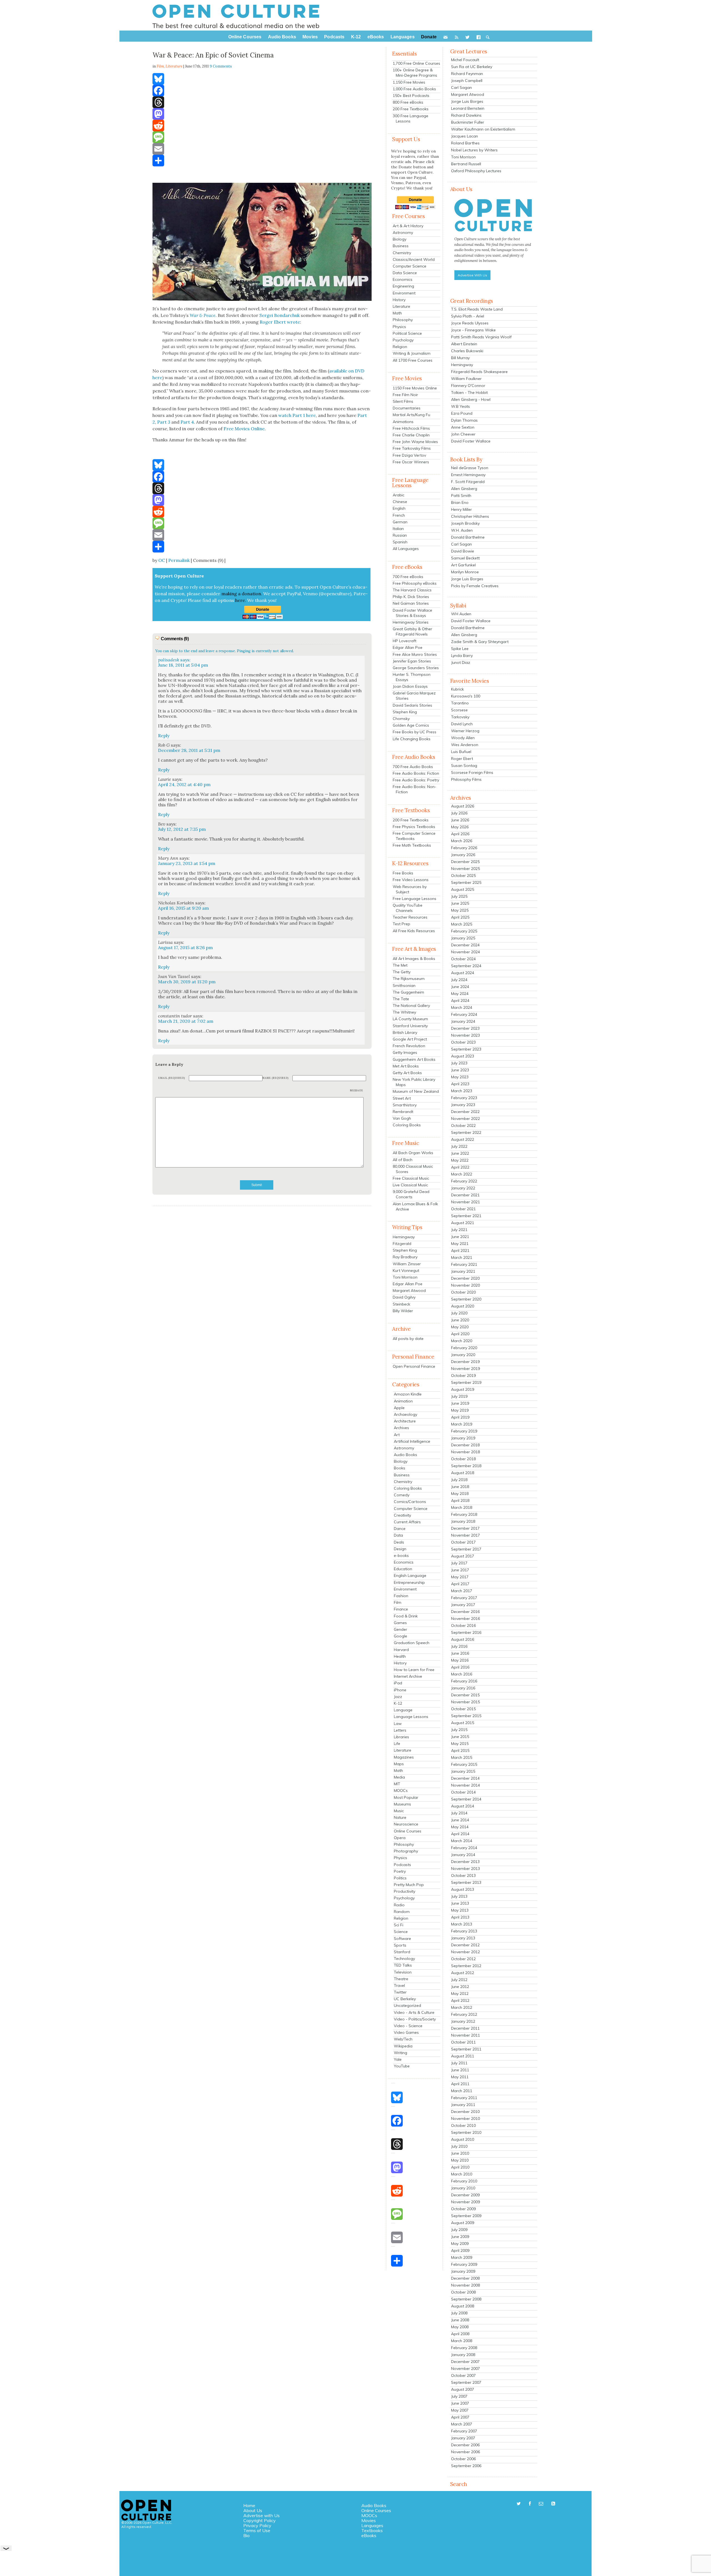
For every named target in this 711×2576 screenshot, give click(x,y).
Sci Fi (399, 1925)
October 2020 (463, 1292)
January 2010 (463, 2188)
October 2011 (463, 2042)
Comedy (402, 1495)
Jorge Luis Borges (467, 101)
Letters (400, 1730)
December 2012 (465, 1945)
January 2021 (463, 1271)
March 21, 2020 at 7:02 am (186, 1021)
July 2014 (459, 1813)
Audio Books (405, 1455)
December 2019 (465, 1362)
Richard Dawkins (466, 115)
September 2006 (466, 2466)
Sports (400, 1945)
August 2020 (463, 1306)
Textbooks (372, 2530)
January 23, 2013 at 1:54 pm (187, 863)
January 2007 (463, 2438)
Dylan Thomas (464, 420)
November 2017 (465, 1535)
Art (397, 1435)
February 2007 (464, 2431)
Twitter (400, 1992)
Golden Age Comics (411, 725)
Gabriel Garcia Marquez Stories (414, 696)
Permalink (179, 560)
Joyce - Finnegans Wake (473, 330)
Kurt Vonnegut (406, 1271)
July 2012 (459, 1980)
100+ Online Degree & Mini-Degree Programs (415, 73)
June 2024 (460, 987)
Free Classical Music (411, 1178)
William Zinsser (407, 1264)
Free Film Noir (405, 395)
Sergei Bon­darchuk (280, 315)
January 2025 (463, 938)
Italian (398, 529)
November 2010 (465, 2119)
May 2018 (460, 1494)
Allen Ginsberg (464, 489)
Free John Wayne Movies (415, 442)
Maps (399, 1764)
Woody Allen (463, 738)
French (399, 515)
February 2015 (464, 1764)
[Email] (262, 149)
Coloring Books (407, 1125)
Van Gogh (402, 1118)
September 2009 (466, 2216)
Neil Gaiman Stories (411, 603)
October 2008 (463, 2292)
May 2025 (460, 910)
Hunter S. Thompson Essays (412, 677)
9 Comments (221, 66)
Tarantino (460, 703)
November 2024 (465, 952)
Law (398, 1724)
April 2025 (460, 917)
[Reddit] (262, 126)
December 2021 (465, 1195)
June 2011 (460, 2070)
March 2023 (462, 1091)
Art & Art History (408, 226)
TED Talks (403, 1965)
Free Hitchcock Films (411, 428)
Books (400, 1468)
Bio (246, 2535)
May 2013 (460, 1910)
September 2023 (466, 1049)
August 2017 (463, 1556)
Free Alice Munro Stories (415, 654)
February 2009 (464, 2264)
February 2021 (464, 1264)
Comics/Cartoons (410, 1502)
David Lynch (462, 724)
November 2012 (465, 1952)
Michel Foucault (465, 60)
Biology (400, 239)
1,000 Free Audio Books (414, 89)
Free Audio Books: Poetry (416, 780)
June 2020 (460, 1320)
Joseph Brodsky (465, 523)
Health (400, 1656)
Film (398, 1602)
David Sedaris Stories (412, 705)
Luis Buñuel (461, 752)
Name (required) (276, 1078)
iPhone (400, 1690)
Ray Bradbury (405, 1257)
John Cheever (463, 434)
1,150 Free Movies (409, 82)
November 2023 (465, 1035)
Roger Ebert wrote (280, 322)
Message (357, 1090)
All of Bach (403, 1160)
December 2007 (465, 2362)
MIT (397, 1784)
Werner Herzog (465, 731)
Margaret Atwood (409, 1290)
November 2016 (465, 1619)
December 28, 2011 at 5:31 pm (189, 750)
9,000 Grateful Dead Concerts (411, 1194)
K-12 (398, 1703)
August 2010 (463, 2139)
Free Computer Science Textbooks (414, 836)
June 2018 (460, 1487)
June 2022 (460, 1153)
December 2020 (465, 1278)
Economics (403, 279)
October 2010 (463, 2125)
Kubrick (457, 689)
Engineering (403, 286)
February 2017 (464, 1598)
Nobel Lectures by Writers (474, 150)
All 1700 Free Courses (413, 360)
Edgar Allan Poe (408, 647)
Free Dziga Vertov (409, 455)
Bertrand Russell (466, 164)
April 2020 (460, 1334)
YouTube (402, 2066)
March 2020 (462, 1341)
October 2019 (463, 1375)
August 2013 (463, 1889)
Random (402, 1912)
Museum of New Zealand (416, 1091)
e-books (401, 1555)
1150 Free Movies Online (415, 388)
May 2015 (460, 1744)
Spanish (400, 542)
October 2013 (463, 1875)
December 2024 (465, 945)
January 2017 (463, 1605)
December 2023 (465, 1028)
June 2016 (460, 1653)
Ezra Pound (462, 413)
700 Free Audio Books (413, 767)
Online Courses (408, 1831)
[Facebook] (262, 91)
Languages (372, 2525)
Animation (403, 1401)
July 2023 (459, 1063)
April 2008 (460, 2334)
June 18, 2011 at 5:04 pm (183, 665)
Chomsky (401, 719)
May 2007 (460, 2410)
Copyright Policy (260, 2520)
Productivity (405, 1891)
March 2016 (462, 1674)
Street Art (402, 1098)
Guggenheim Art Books (414, 1059)
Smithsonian (404, 986)
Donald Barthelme (468, 537)
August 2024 (463, 973)
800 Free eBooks (408, 102)
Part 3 (164, 422)
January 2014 (463, 1855)
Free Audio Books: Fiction (416, 773)
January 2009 (463, 2271)
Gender (400, 1629)
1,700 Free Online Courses (416, 63)
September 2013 (466, 1882)
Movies (369, 2520)
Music (399, 1811)
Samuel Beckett (465, 558)
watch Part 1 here (297, 415)
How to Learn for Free (414, 1670)
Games (400, 1623)
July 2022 (459, 1146)
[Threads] (262, 102)
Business (401, 246)
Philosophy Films (466, 779)
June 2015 (460, 1737)
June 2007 (460, 2403)
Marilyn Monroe (465, 572)
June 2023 (460, 1070)
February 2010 (464, 2181)
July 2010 (459, 2146)
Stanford (402, 1952)
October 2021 (463, 1209)
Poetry (400, 1871)
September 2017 (466, 1549)
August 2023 (463, 1056)
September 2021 (466, 1216)
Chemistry (402, 253)
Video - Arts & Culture (414, 2012)
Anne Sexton (463, 427)
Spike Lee (460, 649)
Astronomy (403, 232)
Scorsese (459, 710)
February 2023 (464, 1098)
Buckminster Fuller (468, 122)
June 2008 (460, 2320)
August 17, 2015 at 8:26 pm (185, 947)
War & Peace (203, 315)
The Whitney (404, 1012)
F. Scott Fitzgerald (468, 482)
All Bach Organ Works (413, 1153)
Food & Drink (406, 1616)
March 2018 (462, 1507)
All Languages (406, 549)
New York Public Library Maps (414, 1082)
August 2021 (463, 1223)
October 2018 (463, 1459)
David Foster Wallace (471, 441)
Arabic (399, 495)
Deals (399, 1542)
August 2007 (463, 2389)
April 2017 (460, 1584)
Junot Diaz (461, 662)
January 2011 (463, 2105)
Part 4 (187, 422)
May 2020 (460, 1327)
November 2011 (465, 2035)
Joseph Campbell (467, 81)
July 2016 (459, 1646)
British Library (405, 1032)
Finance (401, 1609)
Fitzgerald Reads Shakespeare (479, 372)
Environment (404, 293)
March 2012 (462, 2007)
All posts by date (408, 1339)
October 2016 (463, 1625)
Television (403, 1972)
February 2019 (464, 1431)
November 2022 (465, 1119)
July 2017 (459, 1563)
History (399, 300)
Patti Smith (461, 496)
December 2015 (465, 1695)
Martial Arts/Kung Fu (411, 415)
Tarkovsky (460, 717)
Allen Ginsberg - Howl (471, 399)
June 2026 (460, 820)
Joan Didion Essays (410, 686)
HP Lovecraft (405, 641)
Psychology (403, 340)
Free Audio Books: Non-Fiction (415, 789)
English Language (410, 1575)
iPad (398, 1683)
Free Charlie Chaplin (411, 435)
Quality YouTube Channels (408, 908)
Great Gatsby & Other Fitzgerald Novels (412, 632)
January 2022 (463, 1188)
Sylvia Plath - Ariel (468, 316)
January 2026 (463, 855)
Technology (404, 1959)
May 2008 (460, 2327)
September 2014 (466, 1799)
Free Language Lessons (415, 899)
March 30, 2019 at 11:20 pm (187, 982)
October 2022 (463, 1126)
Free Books (403, 873)
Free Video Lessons (411, 880)
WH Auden (461, 614)
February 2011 (464, 2098)
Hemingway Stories (411, 622)
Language (403, 1710)
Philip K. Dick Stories (411, 597)
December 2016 (465, 1612)
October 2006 (463, 2459)
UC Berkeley (405, 1999)
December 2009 (465, 2195)
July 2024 (459, 980)
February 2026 (464, 848)
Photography (406, 1851)
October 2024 (463, 959)
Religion (400, 347)
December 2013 (465, 1862)
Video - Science (408, 2026)
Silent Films (403, 401)
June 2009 (460, 2237)
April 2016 (460, 1667)
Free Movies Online (244, 429)
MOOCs (401, 1790)
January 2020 (463, 1355)
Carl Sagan (461, 87)
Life (397, 1744)
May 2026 (460, 827)
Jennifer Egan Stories (412, 661)
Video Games (406, 2032)
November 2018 (465, 1452)
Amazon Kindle (408, 1394)
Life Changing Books (412, 739)
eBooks (369, 2535)
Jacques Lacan (465, 136)
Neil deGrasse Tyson (470, 468)
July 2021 (459, 1230)
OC (162, 560)
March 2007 (462, 2424)
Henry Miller (461, 509)
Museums (402, 1804)
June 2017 (460, 1570)
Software (402, 1939)
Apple (399, 1408)
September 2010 (466, 2132)
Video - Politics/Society (415, 2019)
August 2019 (463, 1389)
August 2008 (463, 2306)
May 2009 (460, 2244)
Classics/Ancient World (414, 259)
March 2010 (462, 2174)
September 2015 (466, 1716)
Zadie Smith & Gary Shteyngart (480, 642)
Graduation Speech (412, 1643)
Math (397, 313)
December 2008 (465, 2278)
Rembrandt (403, 1112)
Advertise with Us (261, 2515)
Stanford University (410, 1026)
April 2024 (460, 1001)
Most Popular (406, 1797)
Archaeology (405, 1414)
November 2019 (465, 1369)
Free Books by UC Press (415, 732)
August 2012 (463, 1973)
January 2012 (463, 2021)
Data (398, 1535)
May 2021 (460, 1244)
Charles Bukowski (467, 351)
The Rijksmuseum (409, 979)
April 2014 (460, 1834)
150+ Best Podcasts (411, 96)
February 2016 (464, 1681)
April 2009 (460, 2250)
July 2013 (459, 1896)
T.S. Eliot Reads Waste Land (477, 309)
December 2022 (465, 1112)
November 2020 (465, 1285)
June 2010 (460, 2153)
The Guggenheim (408, 992)
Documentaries (407, 408)
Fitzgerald (402, 1244)
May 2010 (460, 2160)
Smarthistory (405, 1105)
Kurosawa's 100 (466, 696)
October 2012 (463, 1959)
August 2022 (463, 1139)
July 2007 (459, 2396)
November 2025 (465, 869)
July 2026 (459, 813)
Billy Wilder (403, 1311)
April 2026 (460, 834)
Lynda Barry (462, 656)
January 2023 (463, 1105)
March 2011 (462, 2091)
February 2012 (464, 2014)
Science (401, 1932)
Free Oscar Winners (411, 462)
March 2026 (462, 841)
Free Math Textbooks (412, 845)
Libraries (401, 1737)
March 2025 (462, 924)
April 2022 (460, 1167)
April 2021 (460, 1251)
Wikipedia (403, 2046)
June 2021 (460, 1237)
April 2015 (460, 1750)
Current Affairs (407, 1522)
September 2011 (466, 2049)
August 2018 (463, 1473)
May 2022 (460, 1160)
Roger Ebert (462, 759)
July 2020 (459, 1313)
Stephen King (405, 712)
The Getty (402, 972)
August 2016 (463, 1639)
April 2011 (460, 2084)
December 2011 (465, 2028)
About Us (253, 2510)
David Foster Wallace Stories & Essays (412, 613)
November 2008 (465, 2285)
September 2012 (466, 1966)
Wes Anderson (465, 745)
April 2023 (460, 1084)
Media (399, 1777)
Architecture (405, 1421)
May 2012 (460, 1994)
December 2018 (465, 1445)
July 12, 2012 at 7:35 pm (182, 829)
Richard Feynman (467, 74)
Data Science (405, 273)
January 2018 (463, 1521)
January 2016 (463, 1688)
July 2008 (459, 2313)
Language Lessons (411, 1717)
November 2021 (465, 1202)
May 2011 (460, 2077)
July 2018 (459, 1480)
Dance (400, 1529)
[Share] (262, 161)
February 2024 (464, 1014)
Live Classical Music (410, 1185)
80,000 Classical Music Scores (413, 1169)
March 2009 (462, 2257)
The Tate (401, 999)
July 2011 (459, 2063)
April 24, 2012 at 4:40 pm (184, 784)
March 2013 (462, 1924)
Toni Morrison (405, 1277)
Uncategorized (407, 2005)
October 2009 (463, 2209)
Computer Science (410, 266)
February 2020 (464, 1348)
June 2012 (460, 1987)
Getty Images (405, 1052)
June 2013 (460, 1903)
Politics (400, 1878)
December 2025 (465, 862)
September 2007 (466, 2382)
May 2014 (460, 1827)
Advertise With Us (472, 275)
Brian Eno (460, 502)
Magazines (404, 1757)
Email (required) (172, 1078)
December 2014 (465, 1778)
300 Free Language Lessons (410, 118)
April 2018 (460, 1500)
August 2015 (463, 1723)
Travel (399, 1985)
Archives (401, 1428)
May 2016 (460, 1660)
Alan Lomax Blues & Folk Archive (415, 1206)
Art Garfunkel (463, 565)
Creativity (402, 1515)
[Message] (262, 137)
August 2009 (463, 2223)
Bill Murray (460, 358)
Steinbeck (401, 1304)
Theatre (401, 1979)
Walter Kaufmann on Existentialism (483, 129)
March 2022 (462, 1174)
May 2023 (460, 1077)
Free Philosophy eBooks (415, 583)
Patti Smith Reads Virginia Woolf (481, 337)
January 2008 (463, 2355)
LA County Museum (410, 1019)
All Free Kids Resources (414, 931)
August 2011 (463, 2056)
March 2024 (462, 1007)
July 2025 (459, 896)
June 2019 (460, 1403)
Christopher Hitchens (470, 516)
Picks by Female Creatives (475, 586)
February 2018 (464, 1514)
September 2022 (466, 1132)
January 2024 (463, 1021)
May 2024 (460, 994)
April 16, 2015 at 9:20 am (183, 908)
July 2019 (459, 1396)
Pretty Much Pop (409, 1885)
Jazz (398, 1697)
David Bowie (463, 551)
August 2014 (463, 1806)
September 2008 (466, 2299)
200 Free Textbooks (411, 109)
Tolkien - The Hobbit (469, 392)
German (400, 522)
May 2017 (460, 1577)
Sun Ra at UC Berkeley (472, 67)
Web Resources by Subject (410, 889)
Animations (403, 422)
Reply (164, 736)
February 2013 (464, 1931)
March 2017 (462, 1591)
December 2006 (465, 2445)
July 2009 (459, 2230)
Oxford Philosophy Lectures (476, 171)
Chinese (400, 502)
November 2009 (465, 2202)
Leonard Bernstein (468, 108)
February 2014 (464, 1848)
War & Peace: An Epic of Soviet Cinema (213, 55)
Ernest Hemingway (468, 475)
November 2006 (465, 2452)
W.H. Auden (462, 530)
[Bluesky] (262, 79)
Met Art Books (406, 1066)
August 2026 (463, 806)
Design (400, 1549)
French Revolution (409, 1046)
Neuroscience (406, 1824)
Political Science (407, 333)
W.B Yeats (460, 406)
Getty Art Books (407, 1073)
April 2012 (460, 2000)
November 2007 (465, 2369)
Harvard (401, 1650)
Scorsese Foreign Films (472, 772)
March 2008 (462, 2341)
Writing (400, 2053)
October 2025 (463, 876)
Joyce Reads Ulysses (470, 323)
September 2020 (466, 1299)
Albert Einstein (464, 344)
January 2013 (463, 1938)
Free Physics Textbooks (414, 827)
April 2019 (460, 1417)
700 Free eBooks (408, 577)
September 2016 (466, 1632)
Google (400, 1636)
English (399, 508)
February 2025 (464, 931)
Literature (174, 66)
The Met (400, 965)
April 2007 (460, 2417)
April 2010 (460, 2167)
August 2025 (463, 889)
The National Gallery (411, 1006)
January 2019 (463, 1438)
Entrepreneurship (409, 1582)
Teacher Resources (410, 917)
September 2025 (466, 882)
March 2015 (462, 1757)
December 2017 (465, 1528)
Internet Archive (408, 1676)
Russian (400, 535)
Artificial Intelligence (412, 1441)
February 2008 (464, 2348)
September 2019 (466, 1382)
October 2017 (463, 1542)
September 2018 (466, 1466)
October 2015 (463, 1709)
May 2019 (460, 1410)
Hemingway (404, 1237)
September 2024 (466, 966)
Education (403, 1569)
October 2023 (463, 1042)
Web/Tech (403, 2039)
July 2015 (459, 1730)
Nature (400, 1817)
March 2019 (462, 1424)
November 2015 (465, 1702)
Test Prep (401, 924)
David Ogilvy (404, 1297)
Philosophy (403, 320)
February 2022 (464, 1181)
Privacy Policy (257, 2525)
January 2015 (463, 1771)
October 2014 (463, 1792)
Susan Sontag (464, 766)
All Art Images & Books (414, 959)
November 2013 (465, 1869)
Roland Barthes (465, 143)
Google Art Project (410, 1039)
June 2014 (460, 1820)
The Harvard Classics (412, 590)
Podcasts (402, 1865)
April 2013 (460, 1917)
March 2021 (462, 1257)
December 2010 (465, 2112)
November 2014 (465, 1785)
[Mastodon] (262, 114)
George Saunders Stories (416, 668)
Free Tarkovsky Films (412, 448)
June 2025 (460, 903)
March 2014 (462, 1841)
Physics (399, 327)
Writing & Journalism (412, 353)
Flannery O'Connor (468, 386)
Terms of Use (257, 2530)
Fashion (401, 1596)
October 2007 (463, 2375)
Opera (400, 1838)
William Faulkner (466, 379)
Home (249, 2505)
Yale (398, 2059)
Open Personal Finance (414, 1366)
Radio (399, 1905)
